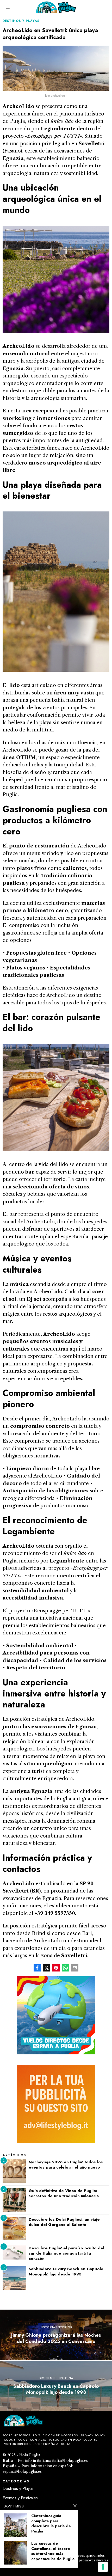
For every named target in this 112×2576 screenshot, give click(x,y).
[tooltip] (37, 1968)
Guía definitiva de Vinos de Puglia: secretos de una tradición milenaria (64, 2193)
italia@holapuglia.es (70, 2461)
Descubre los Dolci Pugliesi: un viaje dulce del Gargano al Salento (64, 2222)
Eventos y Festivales (20, 2498)
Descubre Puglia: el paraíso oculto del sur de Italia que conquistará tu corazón (66, 2253)
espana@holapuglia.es (22, 2471)
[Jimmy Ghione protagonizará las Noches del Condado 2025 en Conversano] (56, 2335)
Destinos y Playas (21, 21)
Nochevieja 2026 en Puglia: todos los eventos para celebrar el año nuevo (66, 2165)
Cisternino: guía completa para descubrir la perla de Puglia (51, 2524)
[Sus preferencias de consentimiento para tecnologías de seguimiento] (103, 2567)
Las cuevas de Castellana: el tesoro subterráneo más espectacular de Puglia (53, 2551)
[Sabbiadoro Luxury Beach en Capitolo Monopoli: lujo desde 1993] (56, 2386)
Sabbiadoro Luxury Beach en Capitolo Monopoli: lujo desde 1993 (66, 2272)
